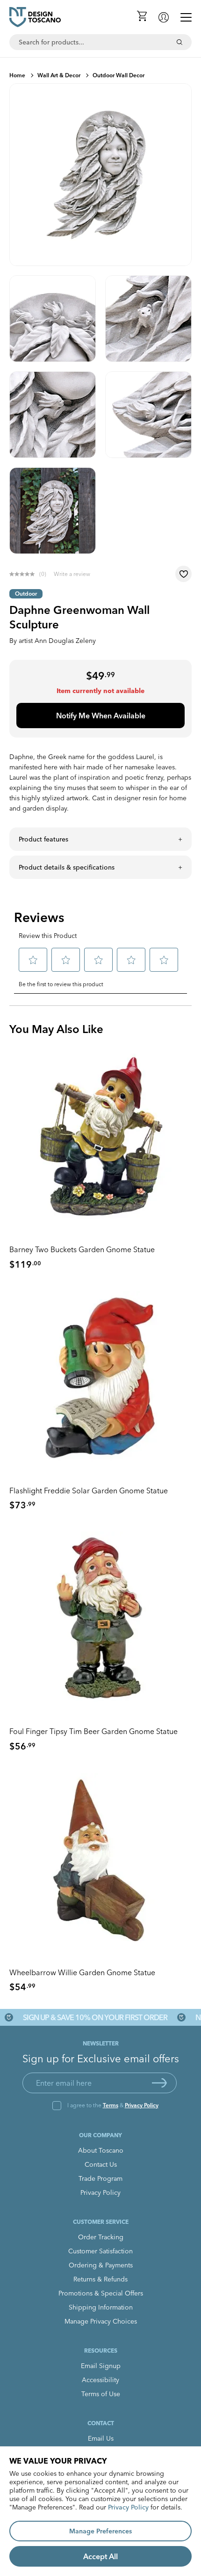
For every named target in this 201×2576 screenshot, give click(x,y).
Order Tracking (101, 2237)
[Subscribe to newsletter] (159, 2083)
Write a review (72, 574)
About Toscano (101, 2150)
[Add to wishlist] (183, 574)
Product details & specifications (67, 867)
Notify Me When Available (101, 716)
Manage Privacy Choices (101, 2321)
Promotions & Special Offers (101, 2293)
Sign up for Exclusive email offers (101, 2059)
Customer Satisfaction (100, 2251)
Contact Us (101, 2164)
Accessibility (100, 2380)
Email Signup (101, 2366)
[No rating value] (24, 574)
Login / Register (164, 17)
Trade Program (100, 2178)
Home (17, 75)
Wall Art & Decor (59, 75)
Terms (111, 2105)
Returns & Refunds (100, 2279)
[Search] (179, 42)
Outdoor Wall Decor (118, 75)
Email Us (101, 2438)
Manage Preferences (100, 2531)
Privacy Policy (142, 2105)
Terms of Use (101, 2394)
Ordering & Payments (101, 2265)
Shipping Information (101, 2307)
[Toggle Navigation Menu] (186, 17)
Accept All (100, 2556)
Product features (43, 839)
